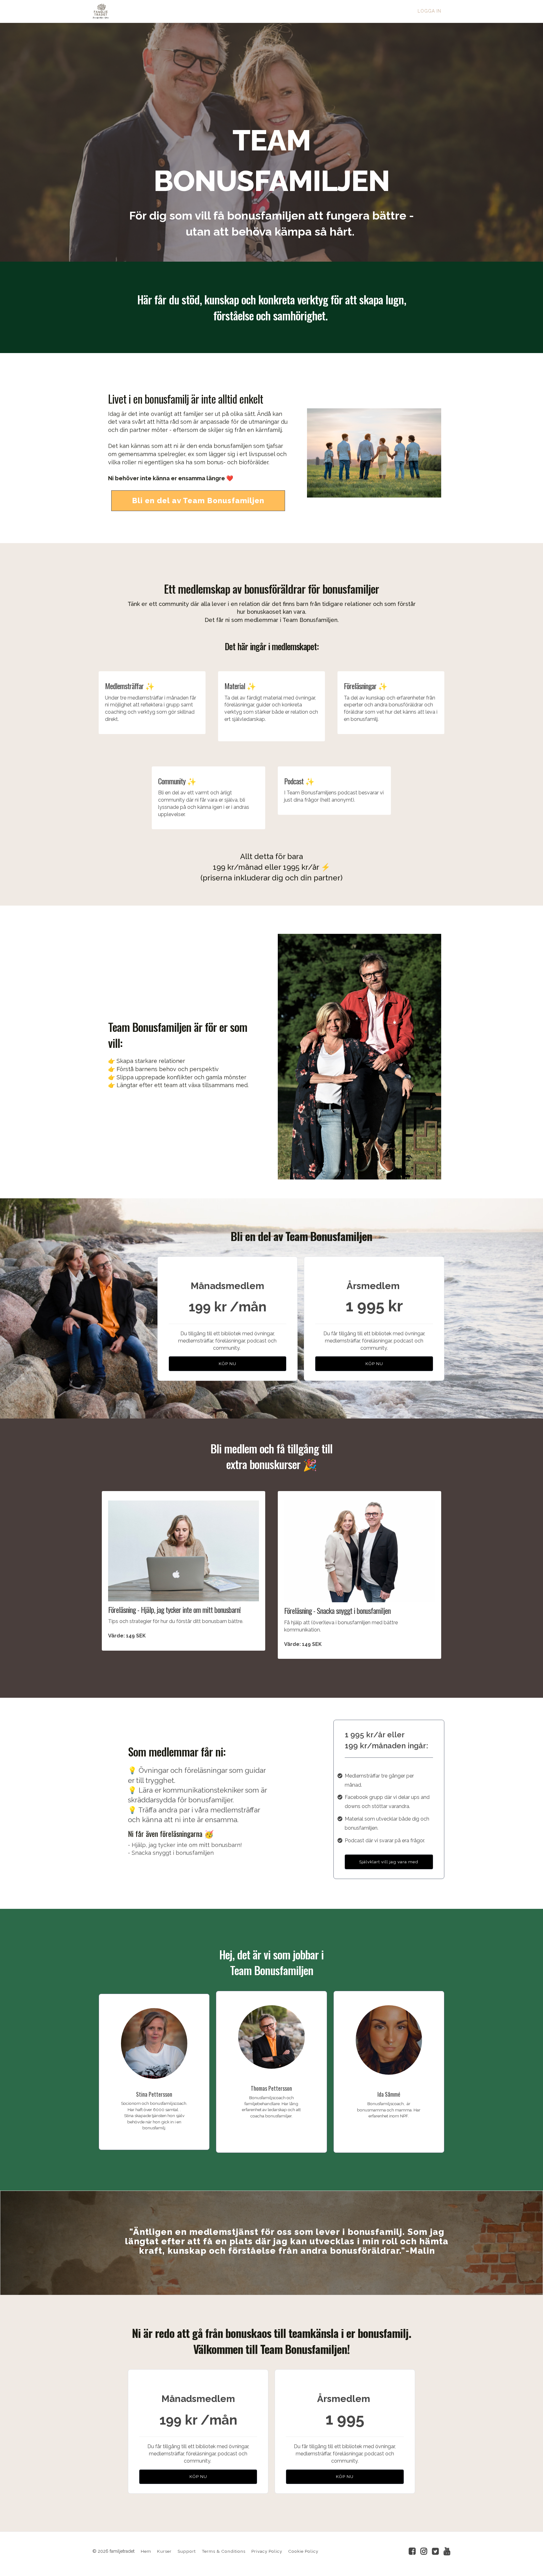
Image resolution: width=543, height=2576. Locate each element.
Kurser (164, 2551)
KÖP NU (228, 1364)
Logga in (429, 11)
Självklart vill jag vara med (389, 1862)
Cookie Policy (303, 2551)
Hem (146, 2551)
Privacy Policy (267, 2551)
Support (187, 2551)
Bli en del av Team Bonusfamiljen (198, 501)
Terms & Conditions (224, 2551)
